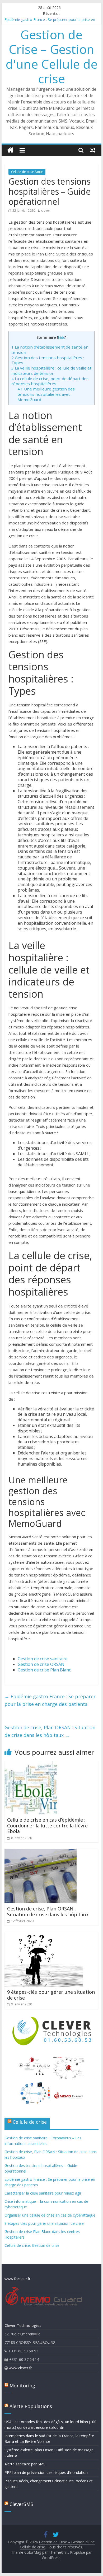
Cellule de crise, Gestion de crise (32, 2245)
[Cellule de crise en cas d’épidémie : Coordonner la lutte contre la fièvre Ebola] (31, 1765)
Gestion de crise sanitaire (43, 1659)
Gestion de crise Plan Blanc (44, 1670)
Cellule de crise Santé (27, 172)
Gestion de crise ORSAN (41, 1664)
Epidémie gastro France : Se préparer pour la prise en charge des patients (50, 1700)
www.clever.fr (20, 2368)
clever (46, 210)
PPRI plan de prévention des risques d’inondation (46, 2472)
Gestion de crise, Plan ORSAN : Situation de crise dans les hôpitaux (50, 1731)
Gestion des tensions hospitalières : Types (48, 360)
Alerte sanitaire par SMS (25, 2464)
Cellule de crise (30, 2122)
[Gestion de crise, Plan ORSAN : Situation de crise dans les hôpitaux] (41, 1852)
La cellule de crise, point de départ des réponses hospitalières (50, 381)
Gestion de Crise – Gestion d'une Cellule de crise (51, 57)
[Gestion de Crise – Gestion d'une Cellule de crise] (10, 150)
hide (62, 337)
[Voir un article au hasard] (93, 150)
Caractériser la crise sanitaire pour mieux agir (43, 2193)
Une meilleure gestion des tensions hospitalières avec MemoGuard (46, 394)
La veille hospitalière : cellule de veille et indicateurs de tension (51, 371)
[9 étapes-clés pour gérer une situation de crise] (44, 1935)
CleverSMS (21, 2504)
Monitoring (22, 2386)
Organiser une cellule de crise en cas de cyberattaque (50, 2215)
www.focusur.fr (17, 2279)
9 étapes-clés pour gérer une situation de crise (51, 1995)
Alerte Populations (31, 2406)
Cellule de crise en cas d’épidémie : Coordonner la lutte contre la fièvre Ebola (47, 1825)
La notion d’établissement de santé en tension (50, 350)
